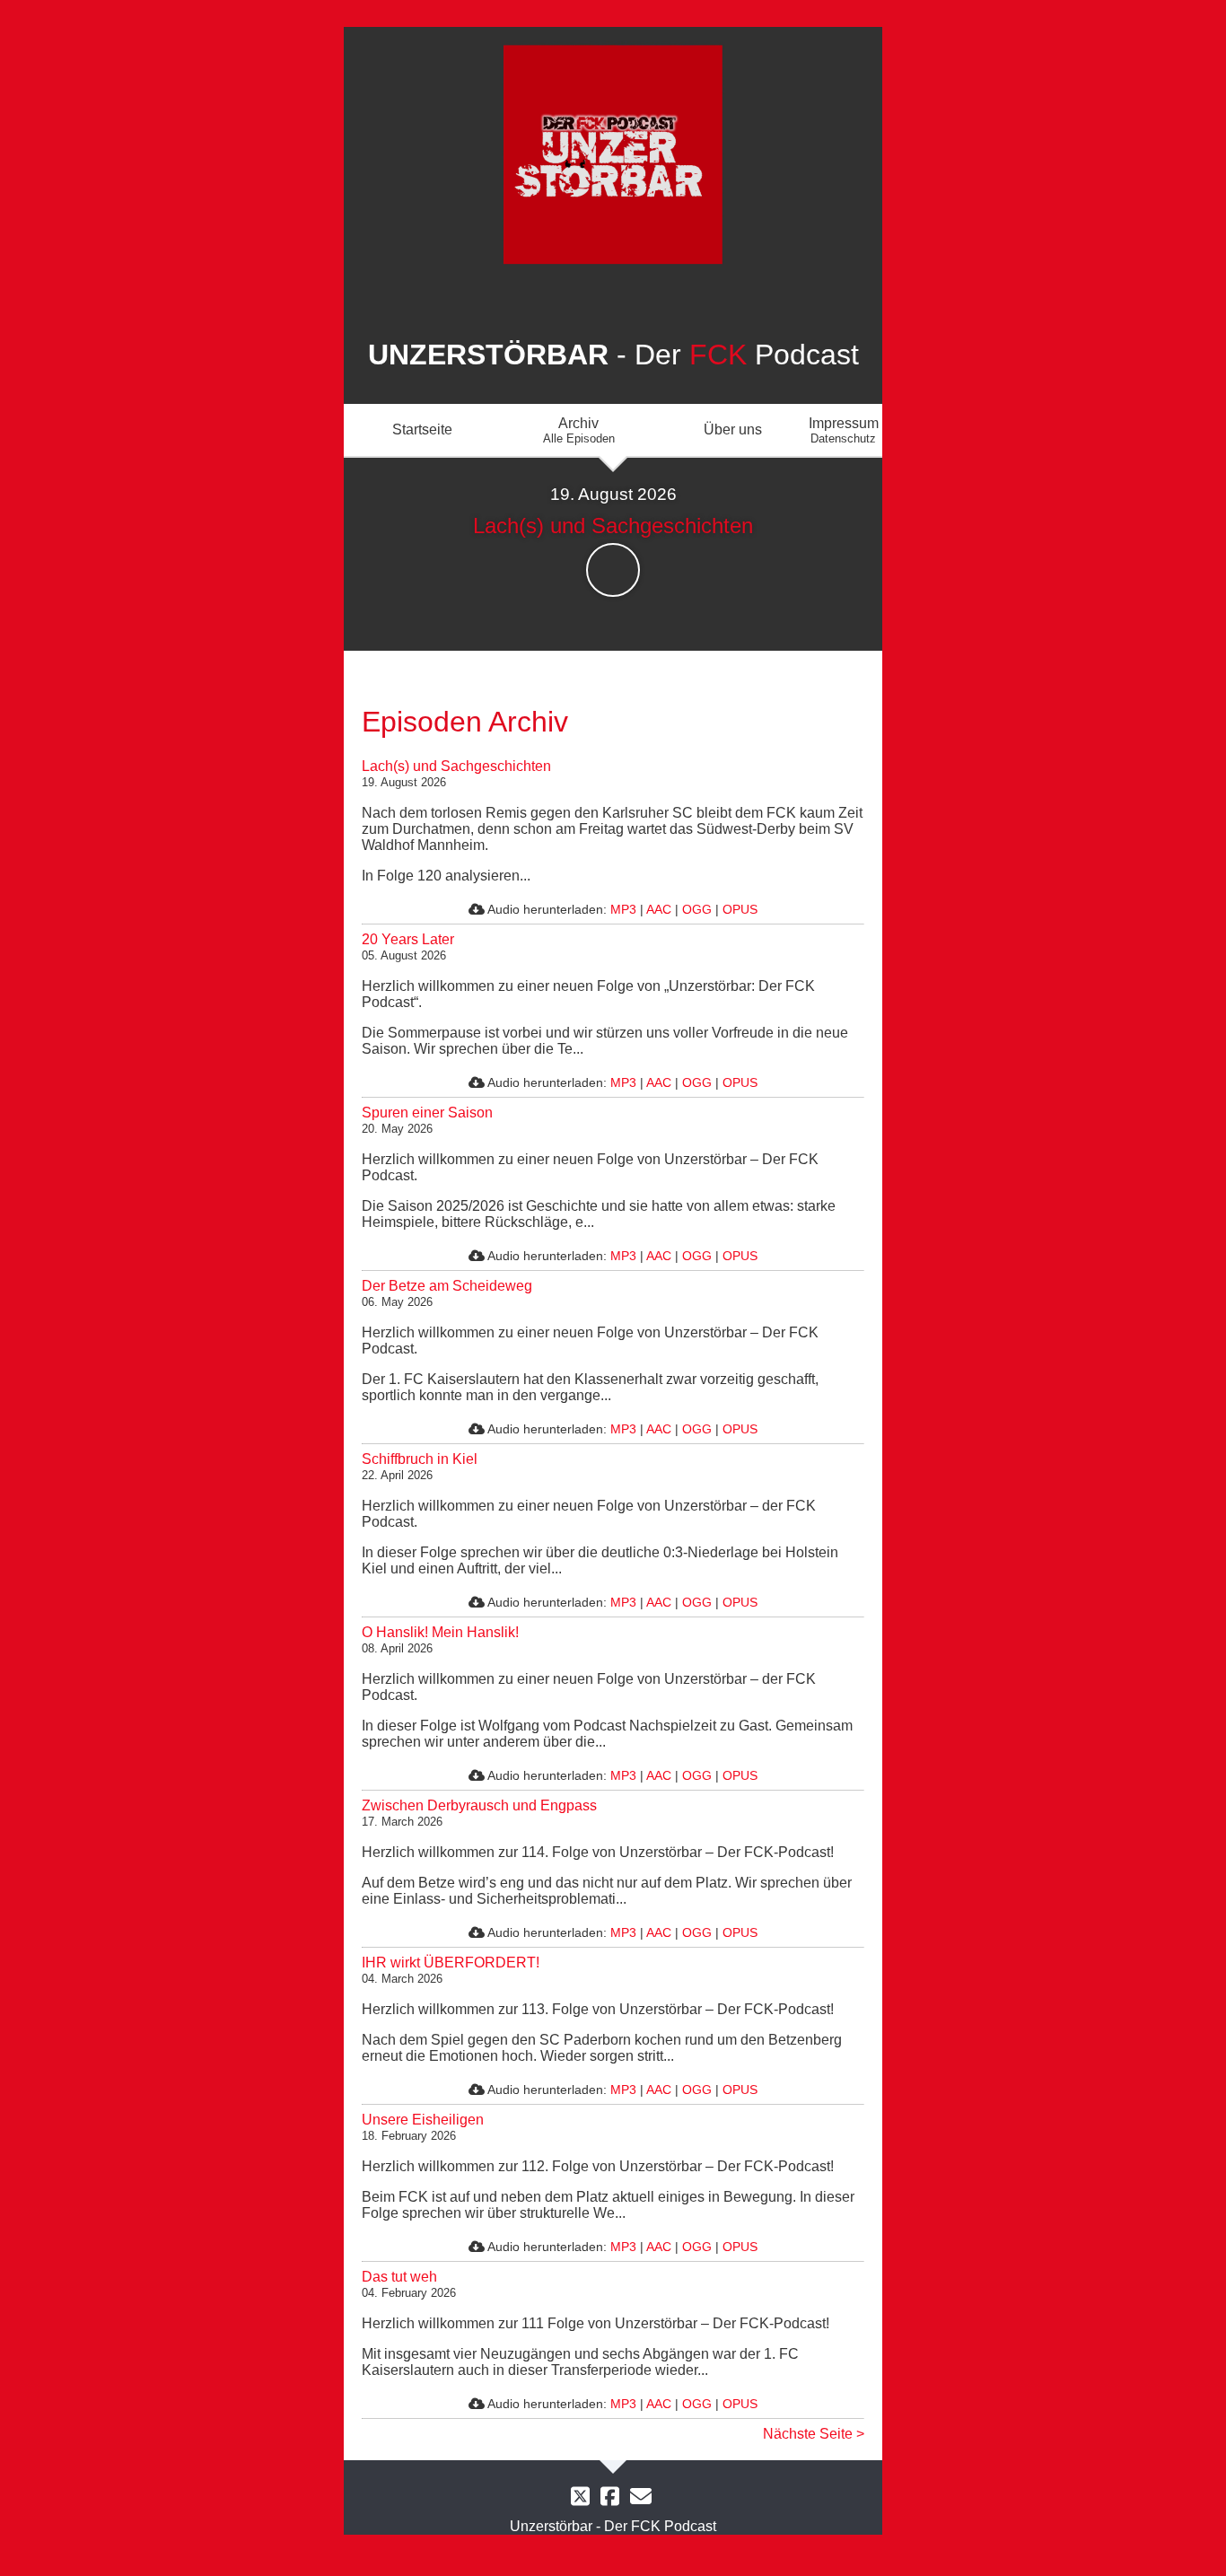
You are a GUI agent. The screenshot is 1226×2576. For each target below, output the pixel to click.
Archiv (579, 430)
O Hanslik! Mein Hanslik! (440, 1632)
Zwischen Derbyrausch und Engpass (479, 1805)
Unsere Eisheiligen (423, 2120)
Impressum (844, 430)
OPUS (740, 909)
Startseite (422, 429)
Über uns (733, 429)
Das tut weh (399, 2277)
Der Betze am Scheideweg (447, 1286)
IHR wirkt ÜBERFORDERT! (451, 1963)
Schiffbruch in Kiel (420, 1459)
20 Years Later (408, 939)
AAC (659, 909)
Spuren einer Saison (427, 1113)
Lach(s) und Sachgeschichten (456, 766)
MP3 (623, 909)
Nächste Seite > (814, 2434)
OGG (697, 909)
